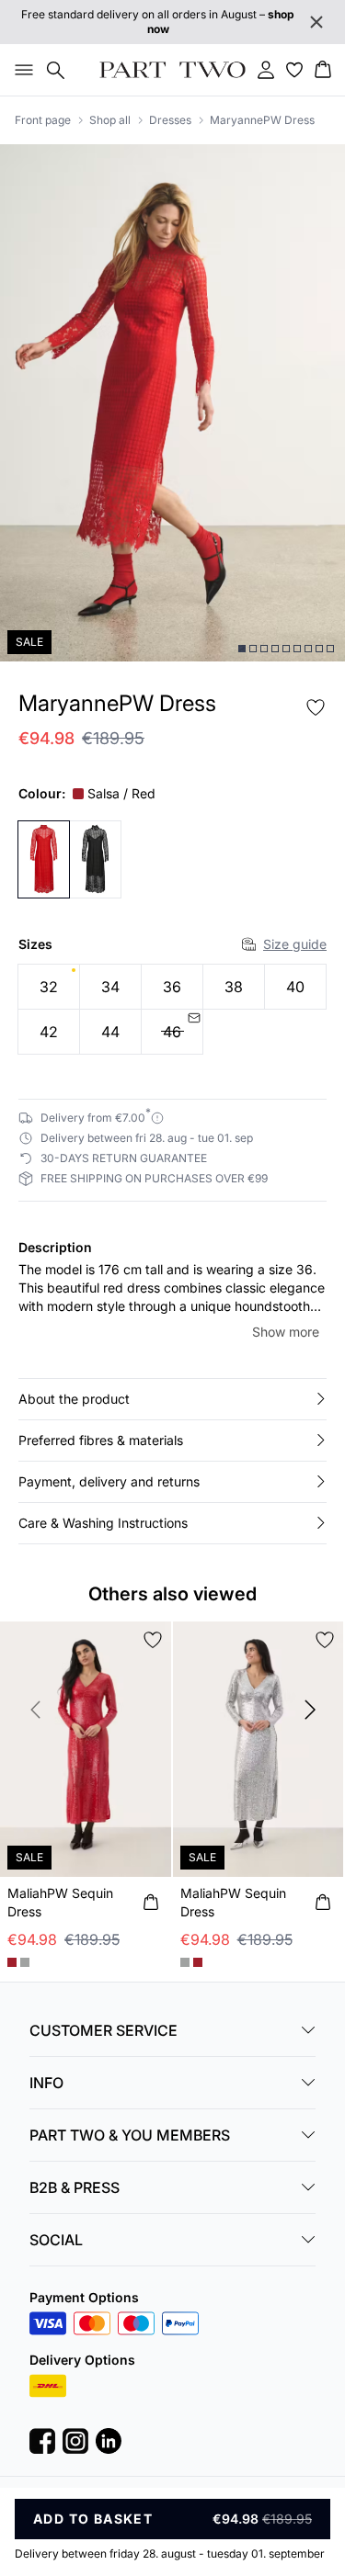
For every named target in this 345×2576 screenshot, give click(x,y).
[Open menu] (20, 70)
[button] (172, 1399)
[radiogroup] (172, 1010)
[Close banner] (316, 22)
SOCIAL (56, 2240)
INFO (46, 2083)
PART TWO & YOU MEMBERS (130, 2135)
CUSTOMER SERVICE (103, 2030)
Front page (43, 120)
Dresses (170, 120)
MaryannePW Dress (262, 120)
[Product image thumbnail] (242, 649)
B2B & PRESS (75, 2187)
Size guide (295, 944)
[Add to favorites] (316, 707)
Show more (286, 1332)
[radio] (49, 987)
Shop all (110, 120)
